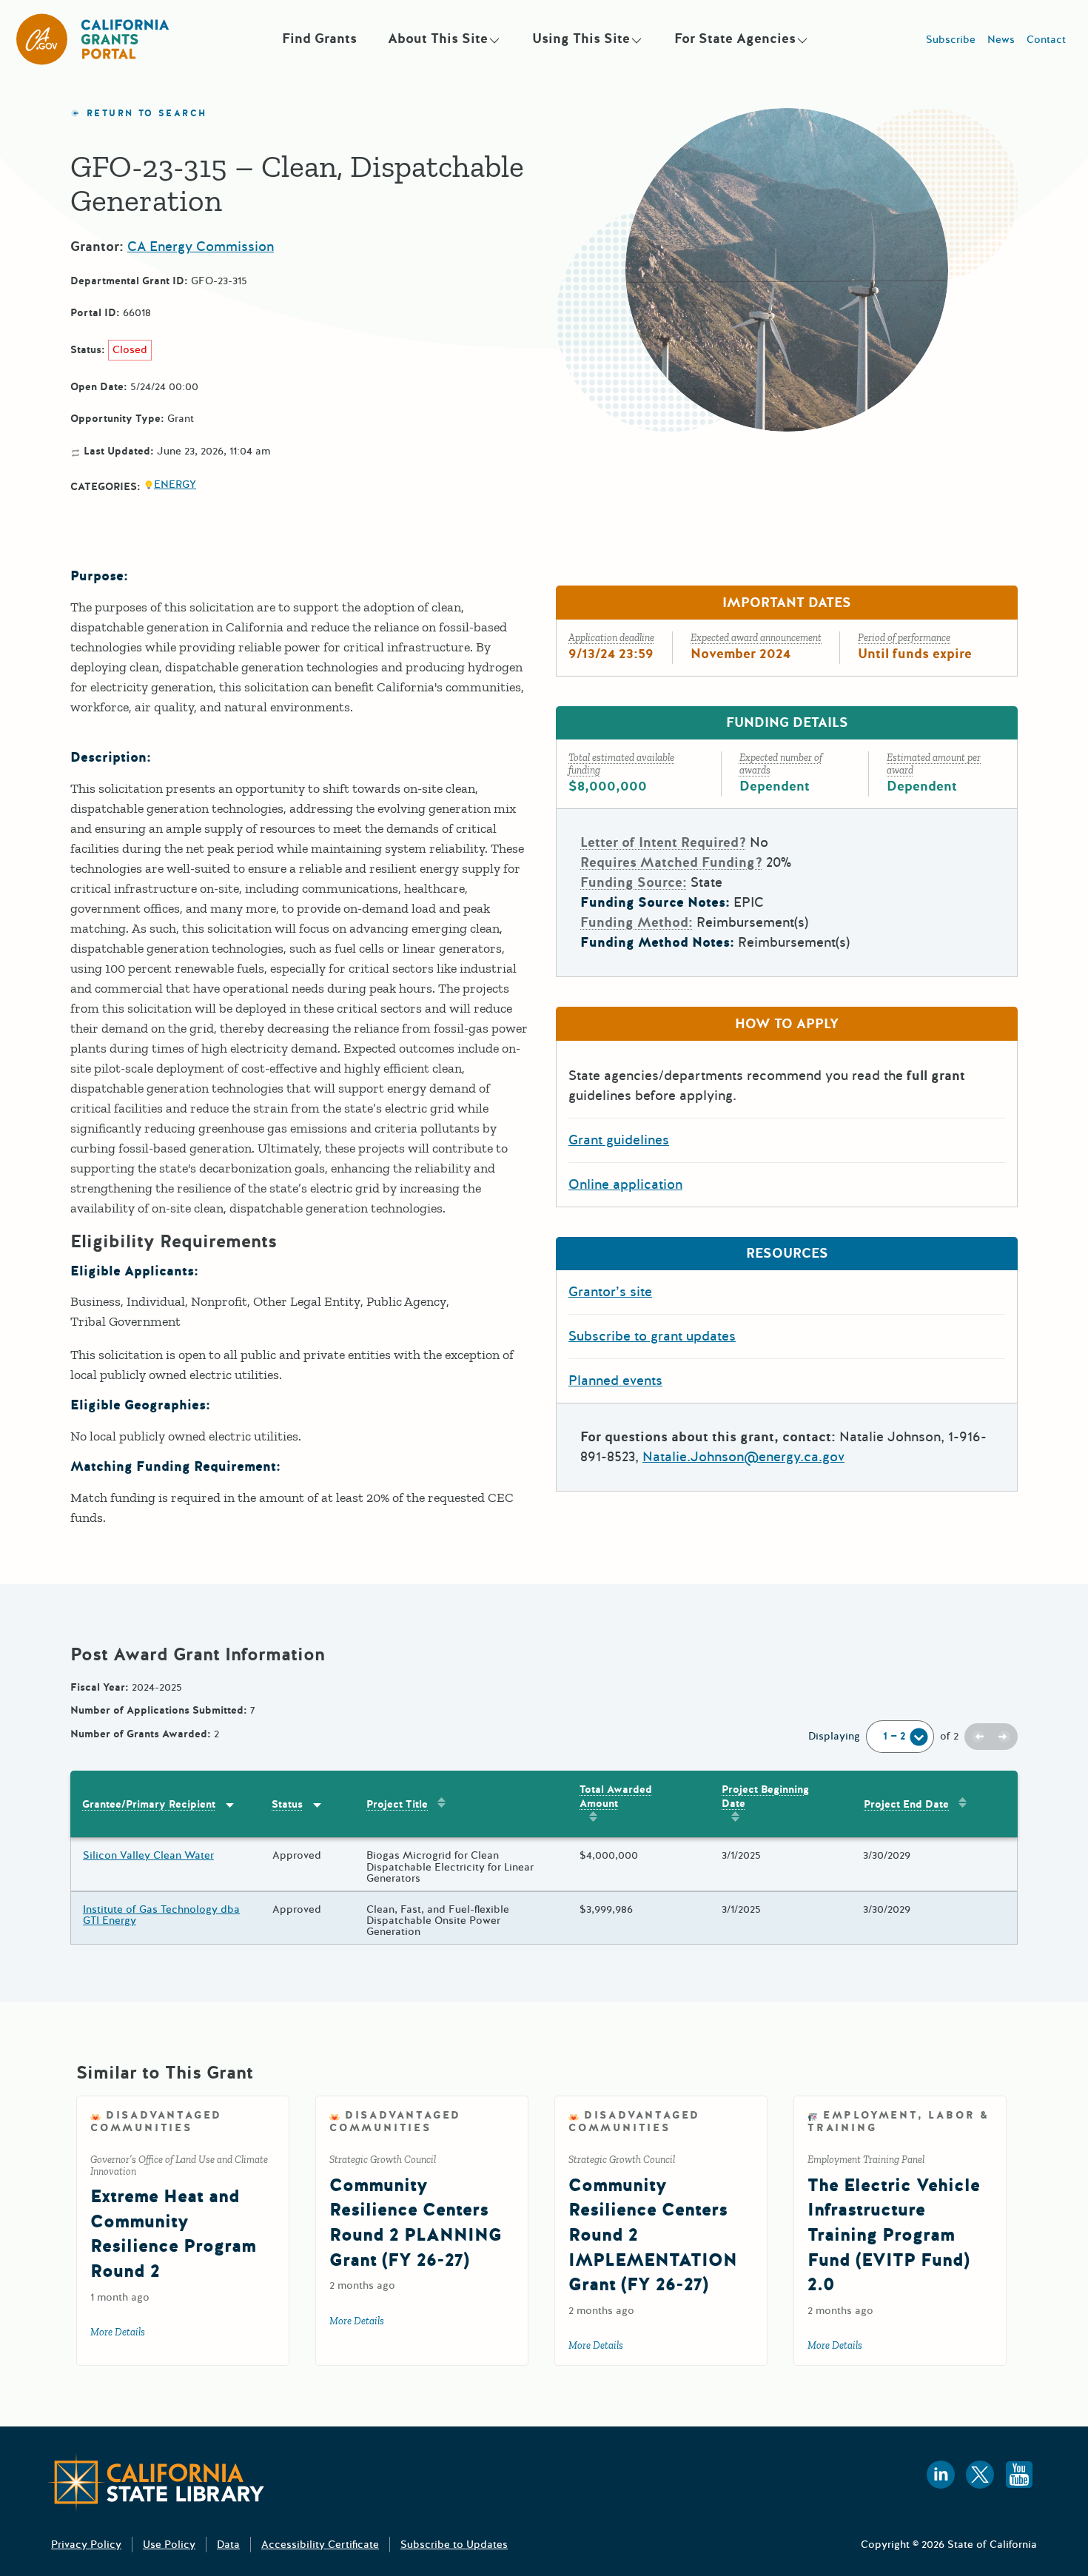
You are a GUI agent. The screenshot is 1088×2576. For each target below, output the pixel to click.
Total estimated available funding (621, 764)
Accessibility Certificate (320, 2545)
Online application (625, 1184)
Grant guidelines (619, 1140)
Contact (1046, 40)
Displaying (834, 1736)
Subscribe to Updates (454, 2545)
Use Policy (169, 2545)
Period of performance (904, 638)
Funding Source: (634, 882)
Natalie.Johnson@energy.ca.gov (743, 1457)
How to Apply (787, 1024)
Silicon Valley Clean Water (148, 1855)
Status (287, 1804)
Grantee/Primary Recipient (149, 1804)
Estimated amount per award (934, 764)
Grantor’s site (610, 1292)
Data (228, 2545)
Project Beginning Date (765, 1797)
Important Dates (787, 603)
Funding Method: (637, 922)
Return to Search (147, 114)
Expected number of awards (781, 764)
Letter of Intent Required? (663, 842)
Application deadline (611, 638)
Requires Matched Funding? (671, 862)
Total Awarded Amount (616, 1797)
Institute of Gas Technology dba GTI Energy (161, 1915)
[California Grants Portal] (93, 39)
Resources (787, 1253)
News (1001, 40)
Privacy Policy (86, 2545)
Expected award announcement (756, 638)
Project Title (397, 1804)
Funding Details (787, 722)
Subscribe (951, 40)
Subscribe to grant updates (652, 1336)
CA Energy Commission (201, 246)
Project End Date (906, 1804)
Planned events (615, 1381)
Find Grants (319, 38)
